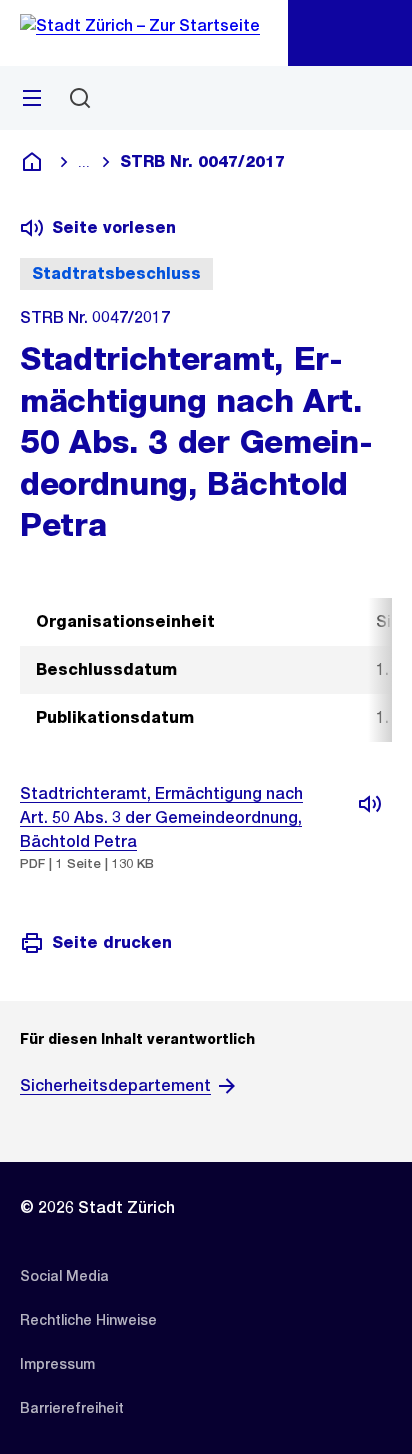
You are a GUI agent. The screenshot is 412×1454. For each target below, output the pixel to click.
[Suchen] (80, 98)
